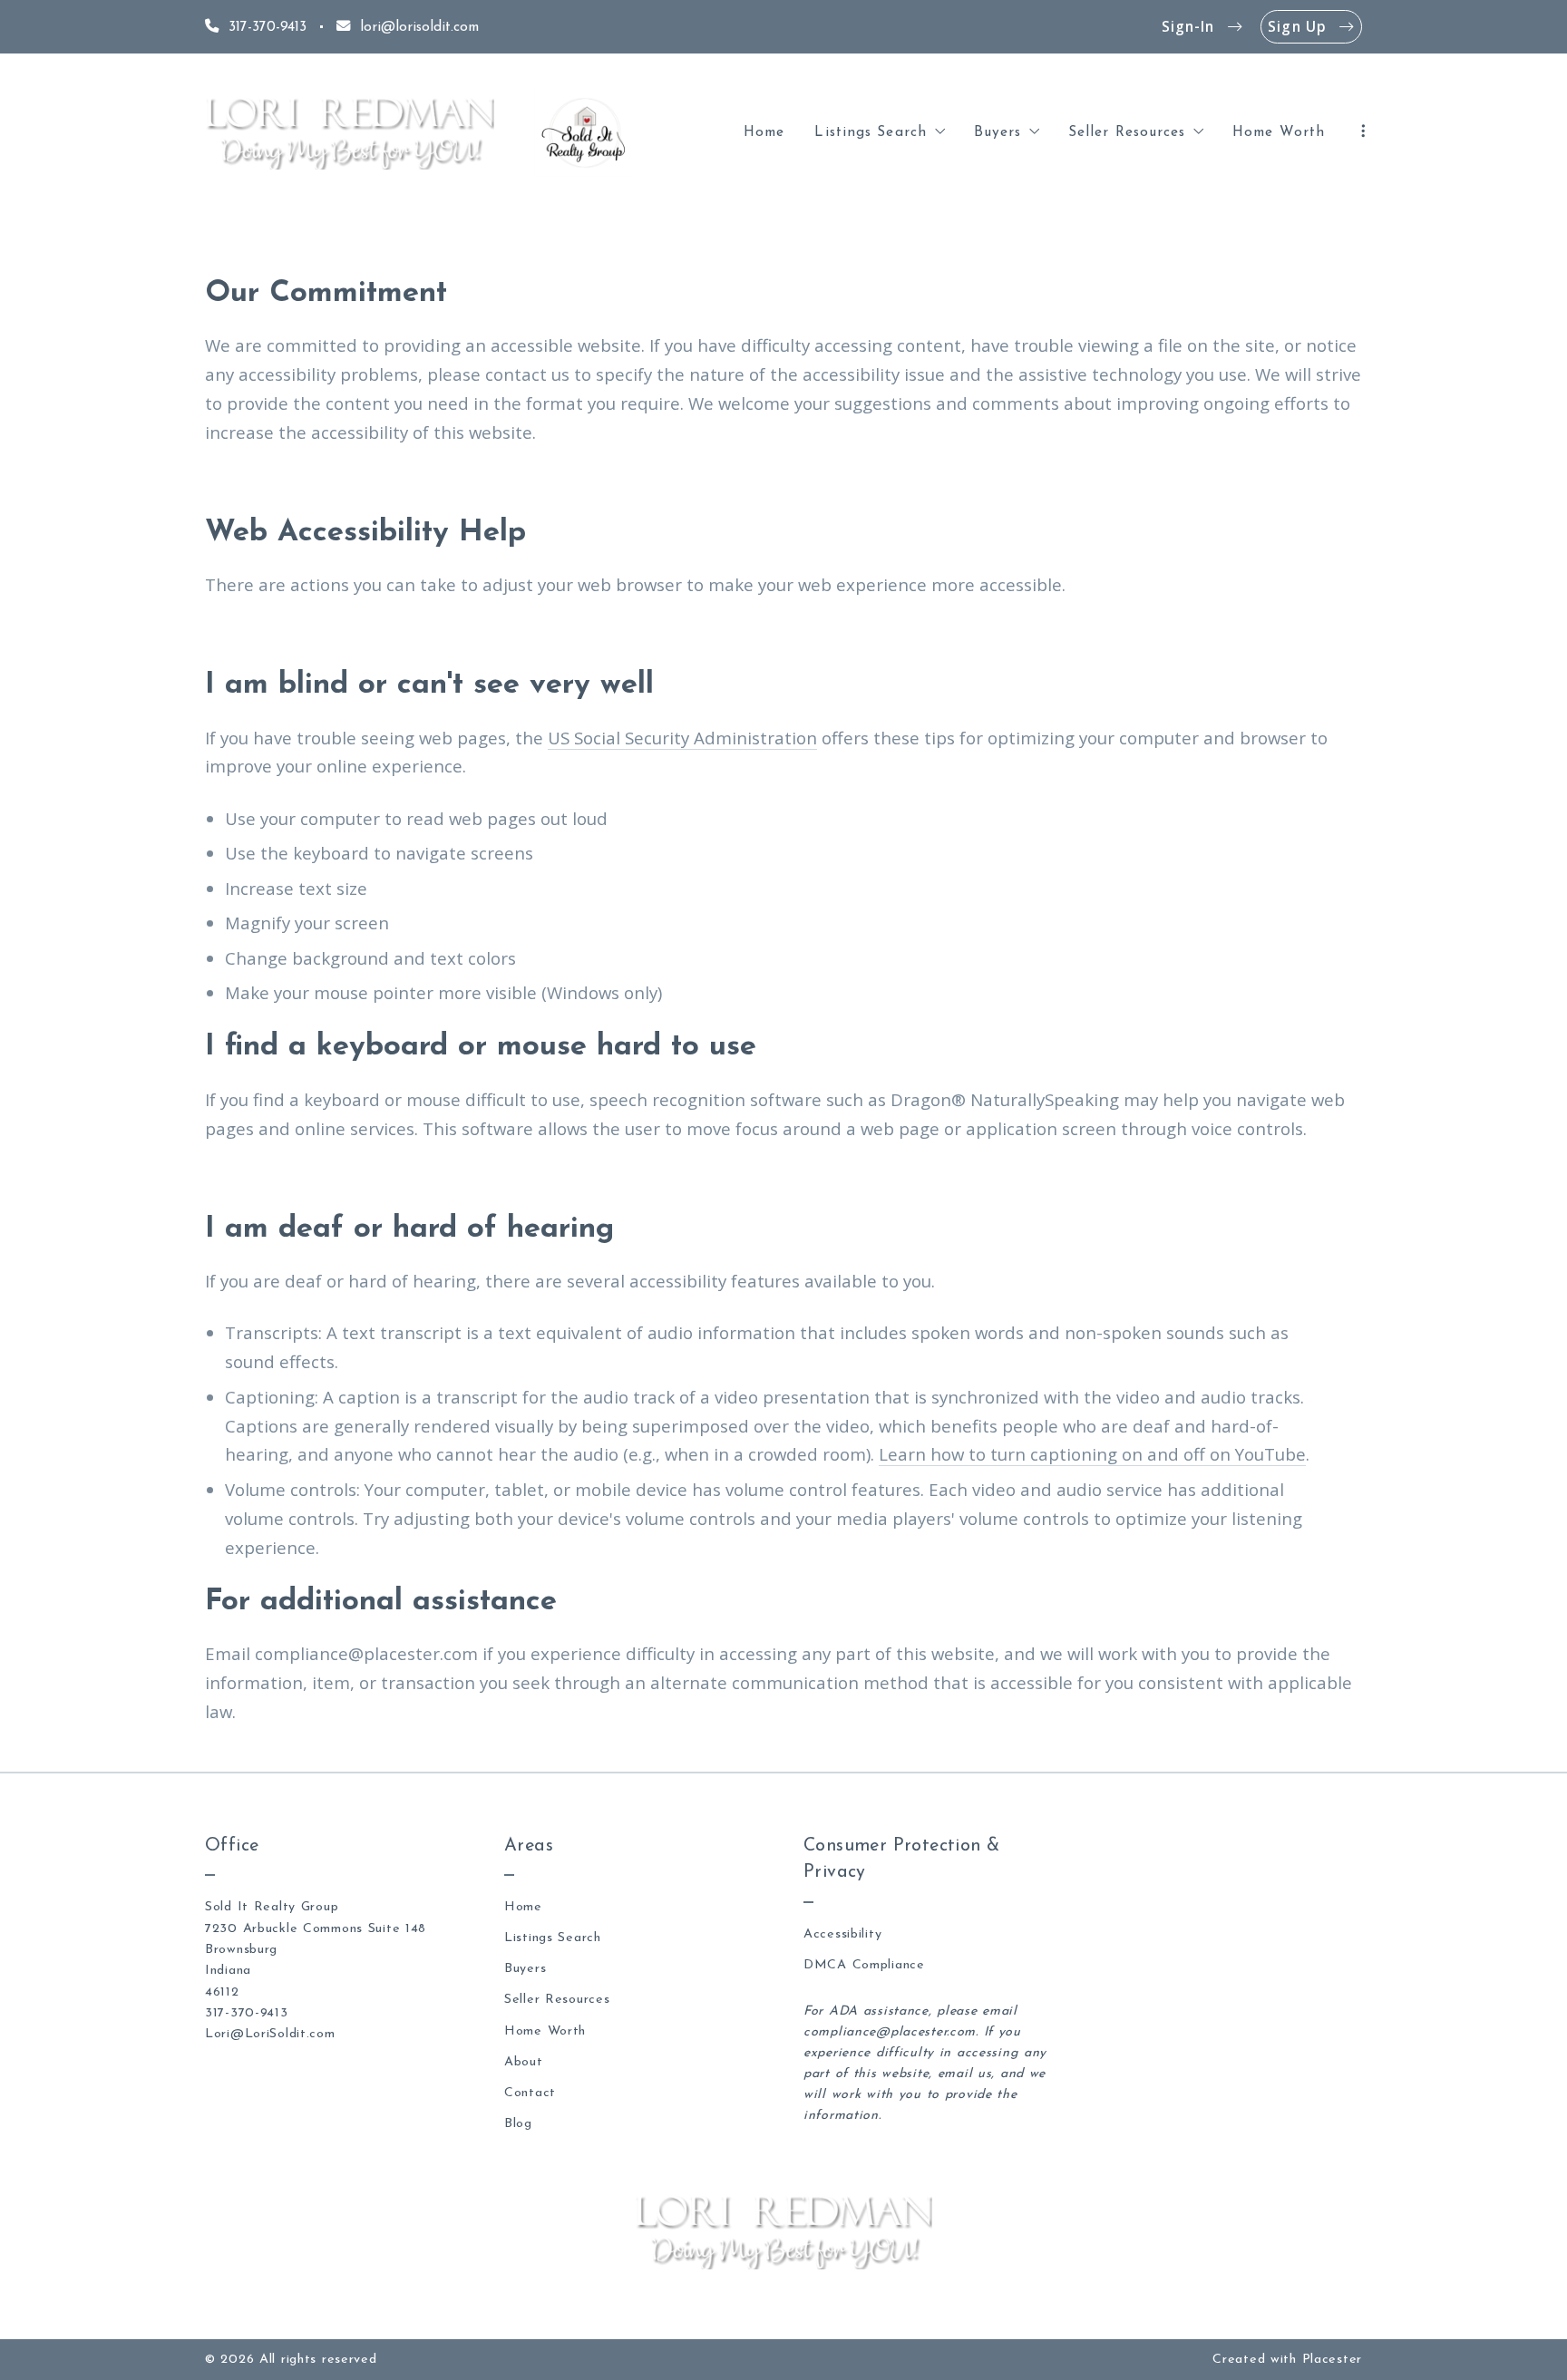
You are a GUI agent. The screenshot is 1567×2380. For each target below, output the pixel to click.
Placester (1332, 2360)
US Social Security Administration (682, 738)
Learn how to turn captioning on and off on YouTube (1092, 1454)
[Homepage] (350, 133)
